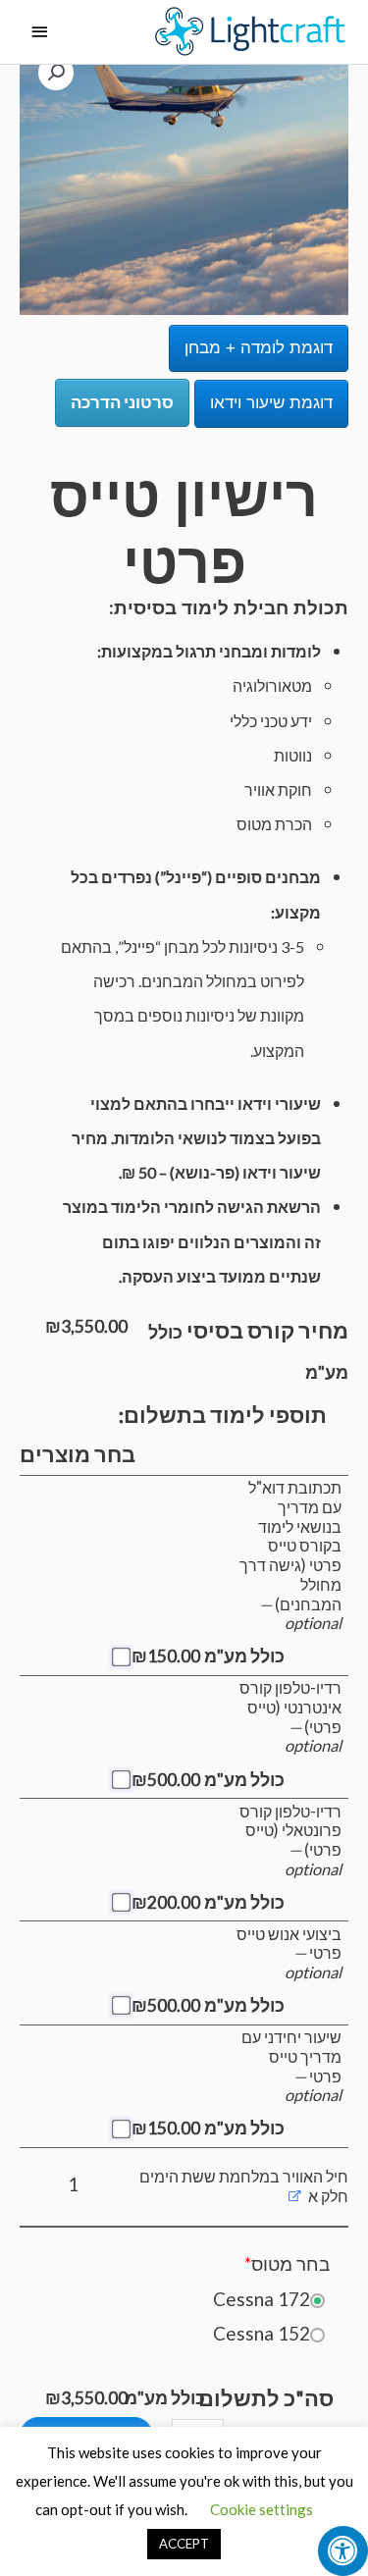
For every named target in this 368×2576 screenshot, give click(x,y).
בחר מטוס (287, 2263)
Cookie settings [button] (262, 2509)
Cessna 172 (262, 2299)
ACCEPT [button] (184, 2544)
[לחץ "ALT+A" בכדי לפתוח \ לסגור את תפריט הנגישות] (343, 2551)
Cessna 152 (262, 2333)
